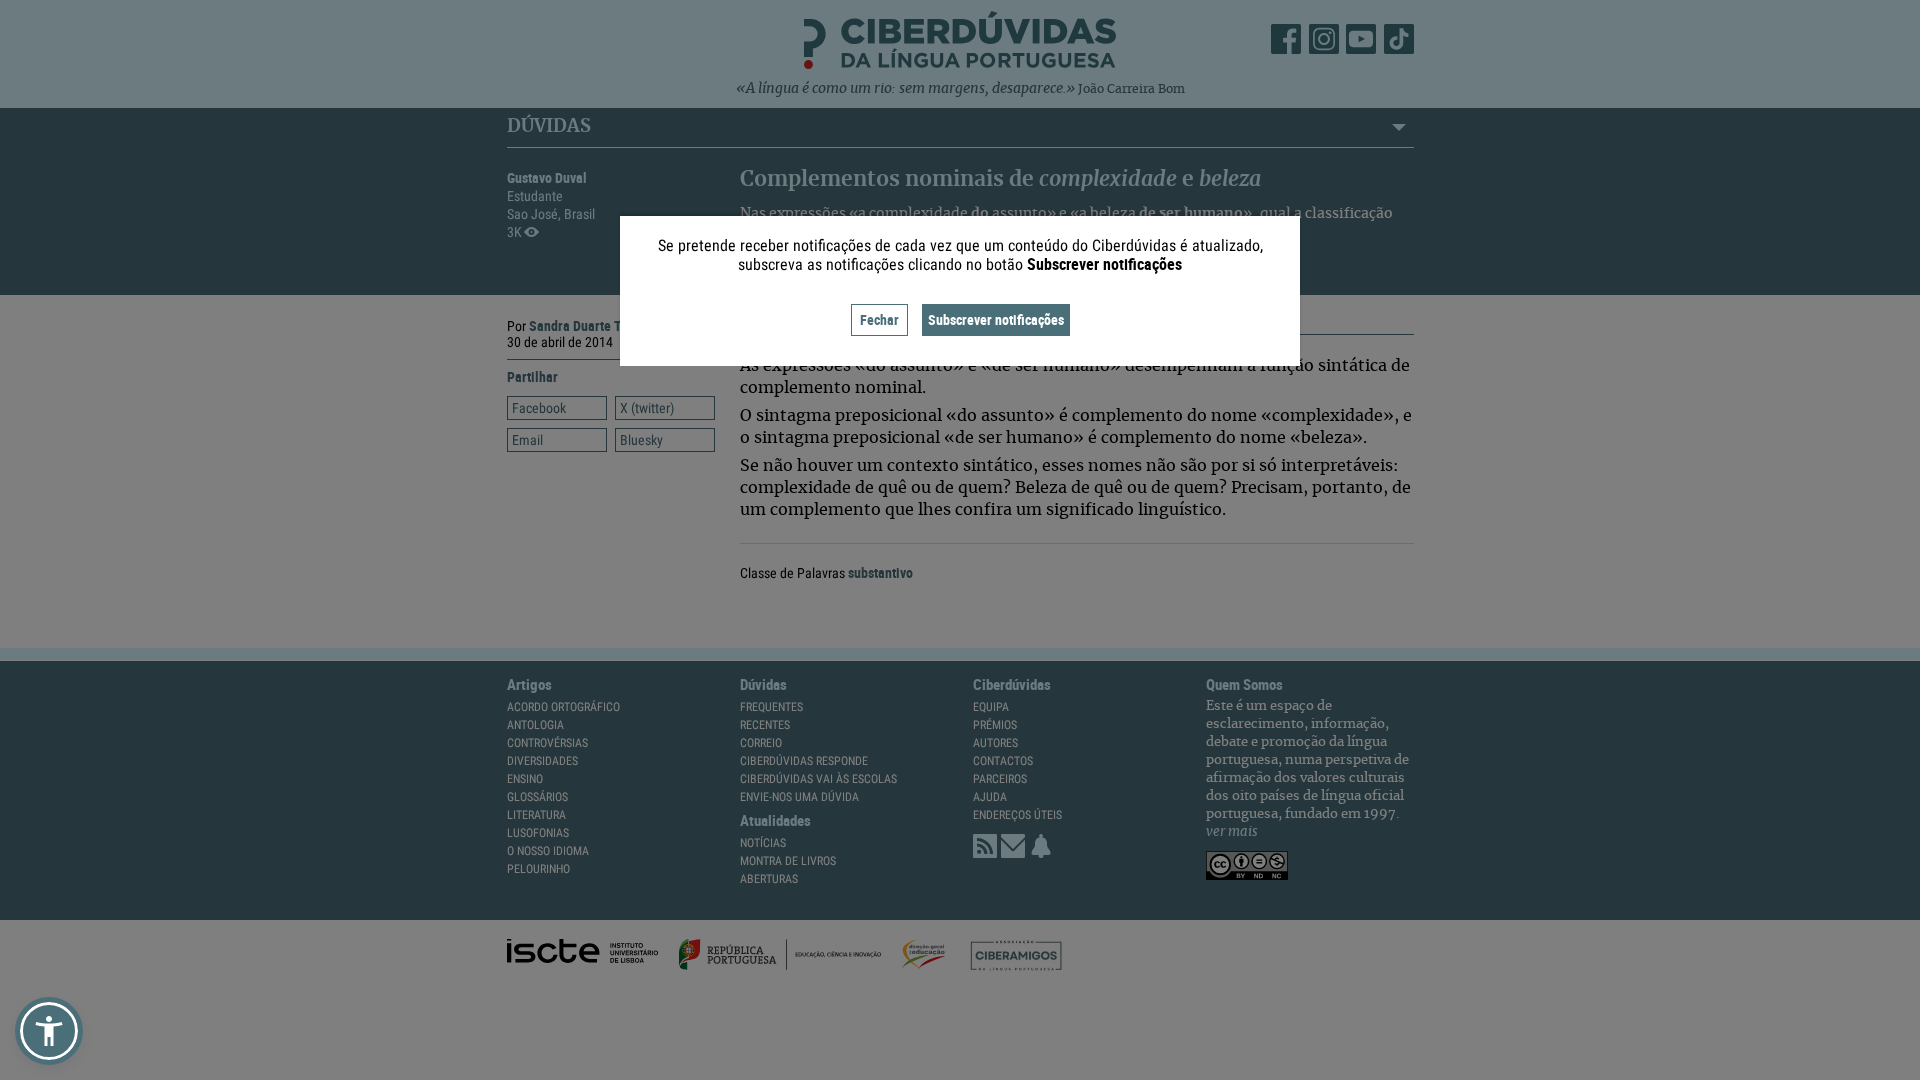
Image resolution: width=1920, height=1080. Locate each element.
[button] (49, 1031)
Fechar (879, 319)
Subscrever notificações (996, 319)
